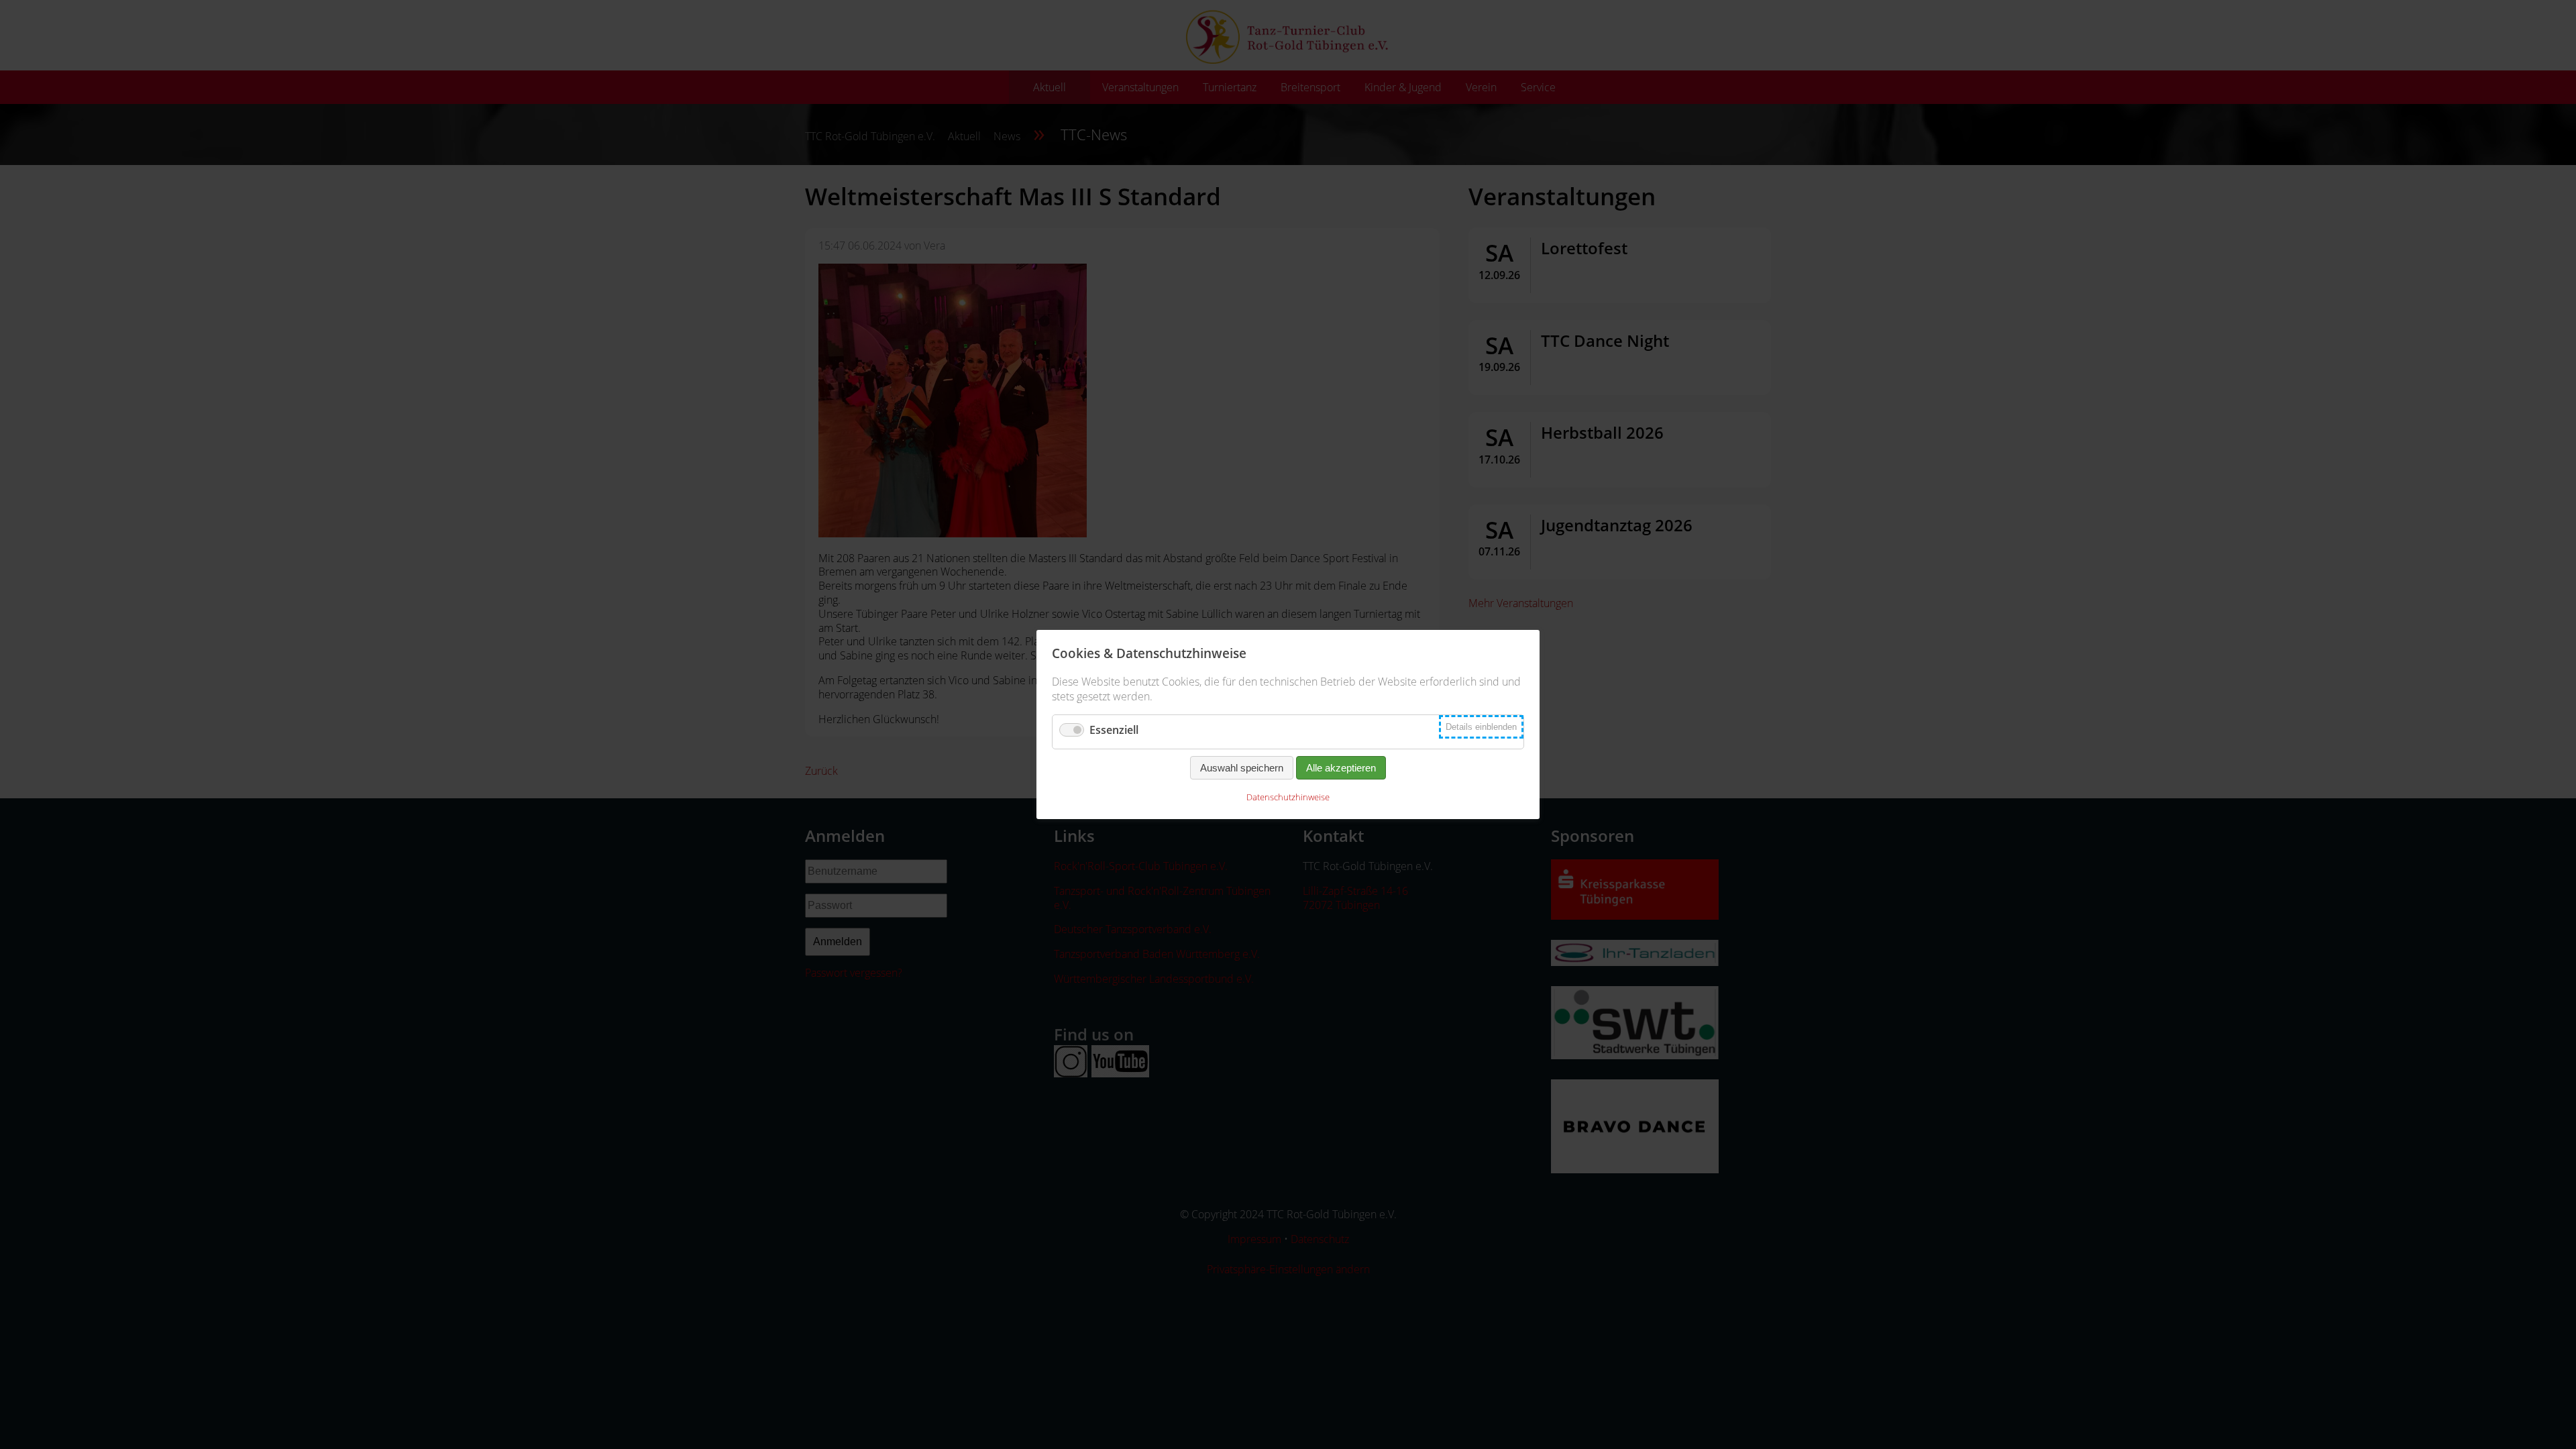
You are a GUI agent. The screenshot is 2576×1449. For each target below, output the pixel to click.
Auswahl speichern (1242, 768)
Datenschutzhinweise (1288, 797)
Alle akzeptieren (1341, 768)
